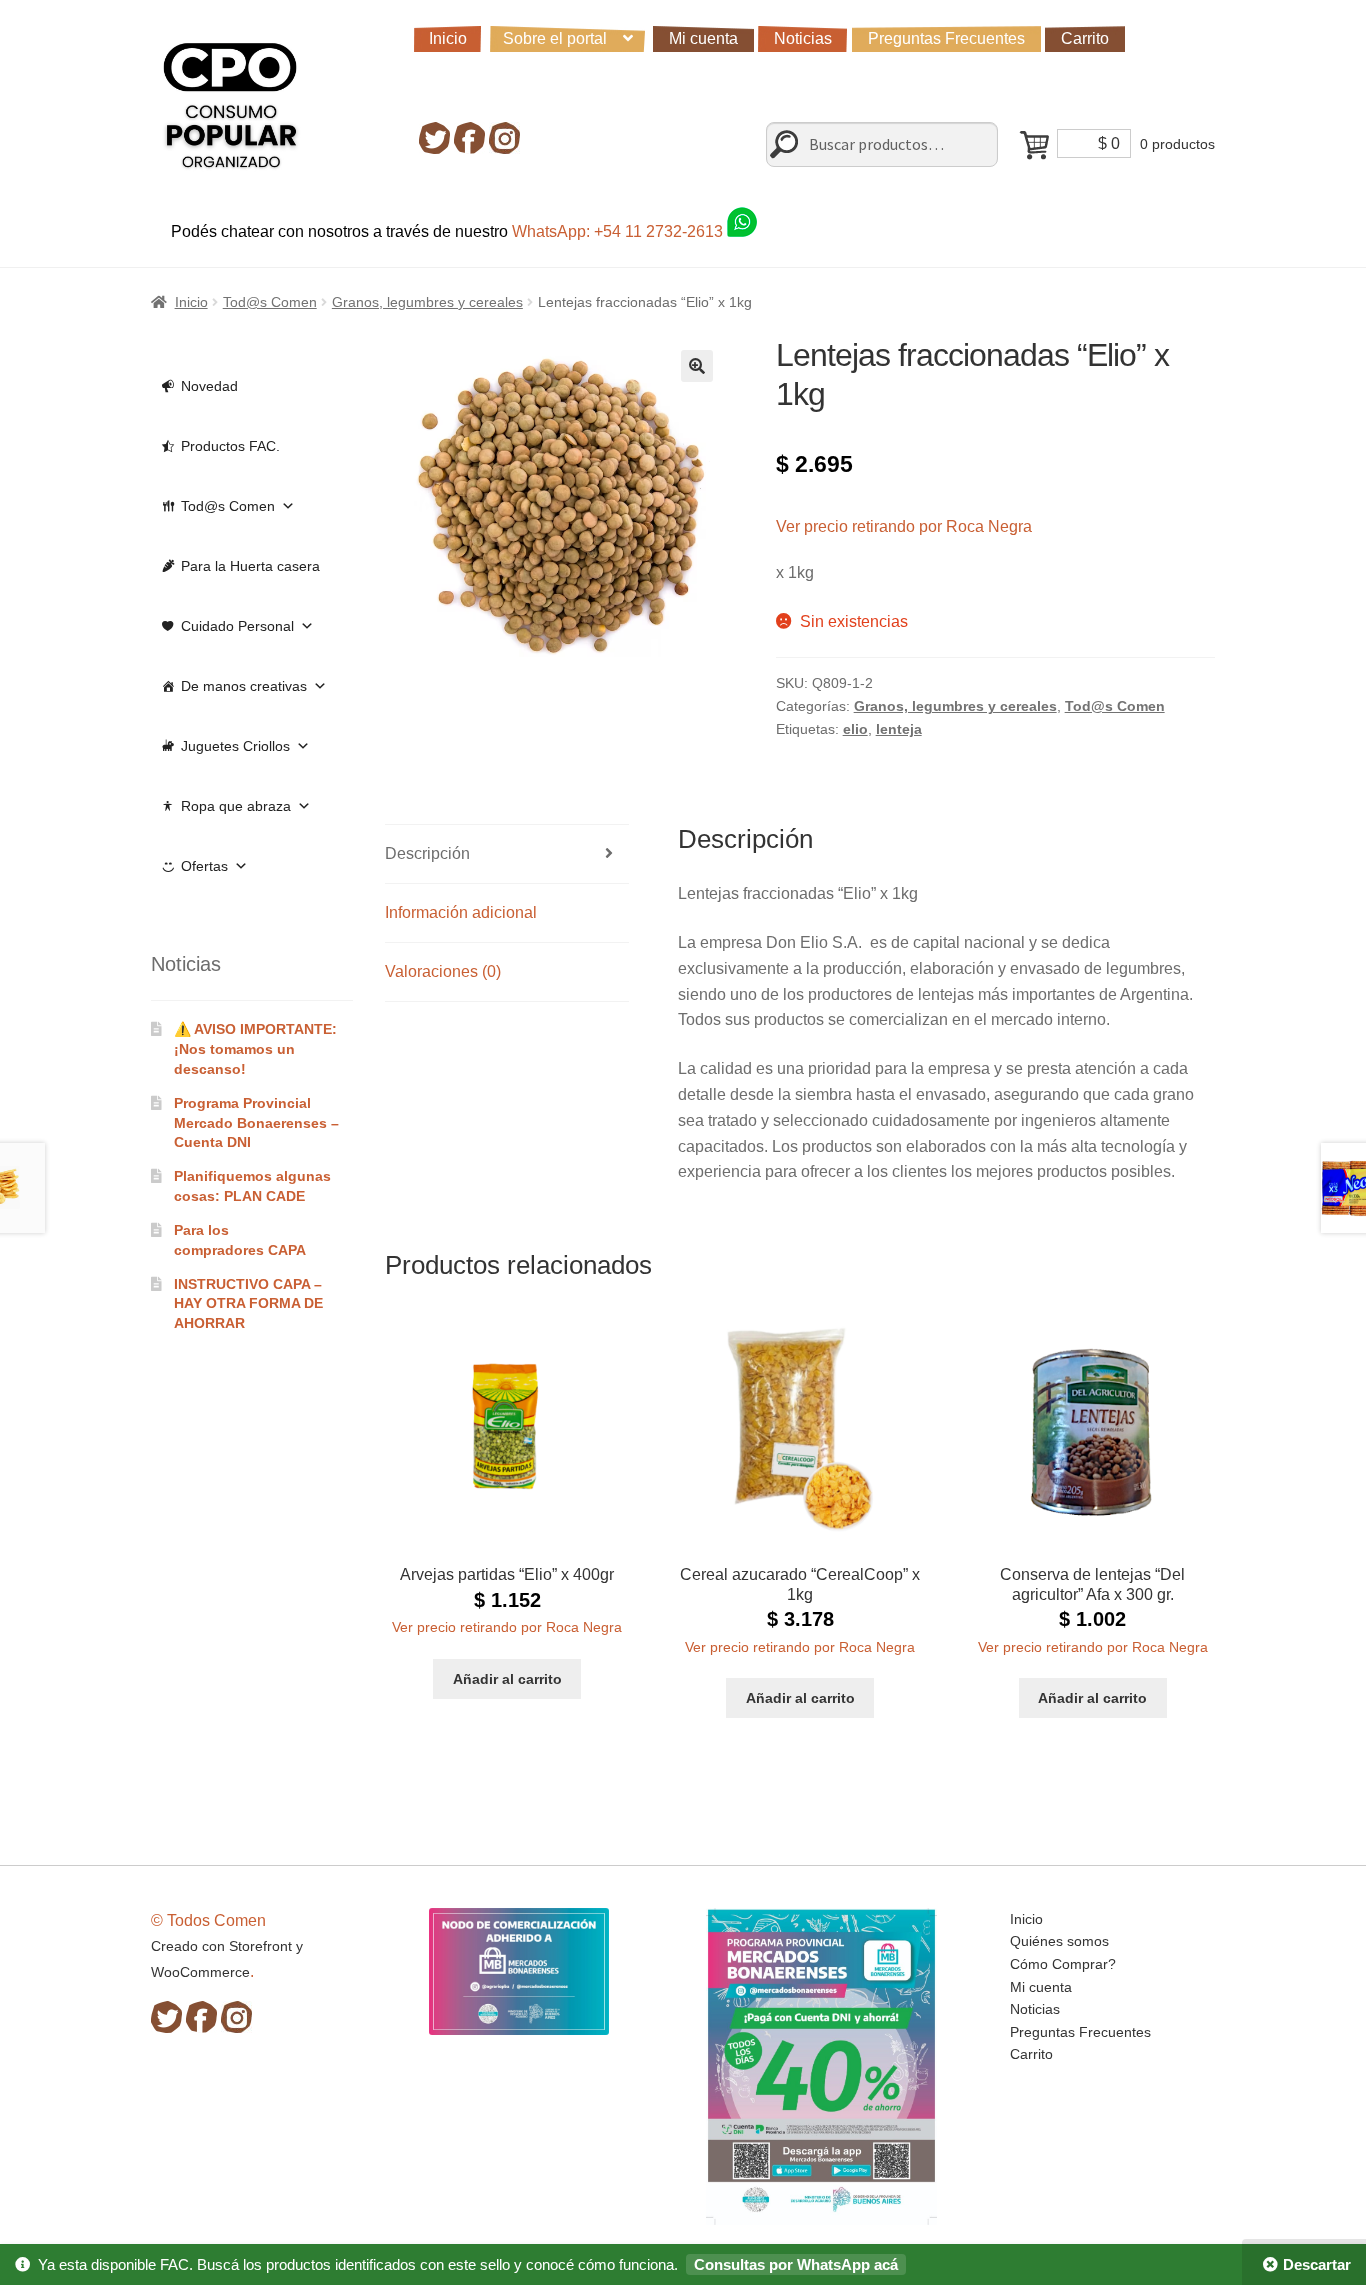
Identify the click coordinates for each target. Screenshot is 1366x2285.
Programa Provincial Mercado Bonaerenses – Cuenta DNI (256, 1123)
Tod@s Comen (270, 302)
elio (855, 729)
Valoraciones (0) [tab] (443, 971)
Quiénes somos (1059, 1941)
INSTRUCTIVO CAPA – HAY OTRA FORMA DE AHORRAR (248, 1304)
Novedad (209, 386)
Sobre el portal (555, 38)
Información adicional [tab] (461, 912)
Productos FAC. (230, 446)
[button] (697, 366)
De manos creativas (244, 686)
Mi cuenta (703, 38)
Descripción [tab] (427, 853)
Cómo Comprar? (1063, 1964)
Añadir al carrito (507, 1679)
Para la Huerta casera (250, 566)
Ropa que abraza (236, 806)
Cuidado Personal (237, 626)
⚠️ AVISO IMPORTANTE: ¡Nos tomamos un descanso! (255, 1049)
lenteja (899, 729)
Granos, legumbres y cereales (427, 302)
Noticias (803, 38)
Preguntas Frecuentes (946, 38)
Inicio (448, 38)
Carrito (1085, 38)
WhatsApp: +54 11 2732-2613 (619, 231)
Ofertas (204, 866)
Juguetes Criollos (235, 746)
